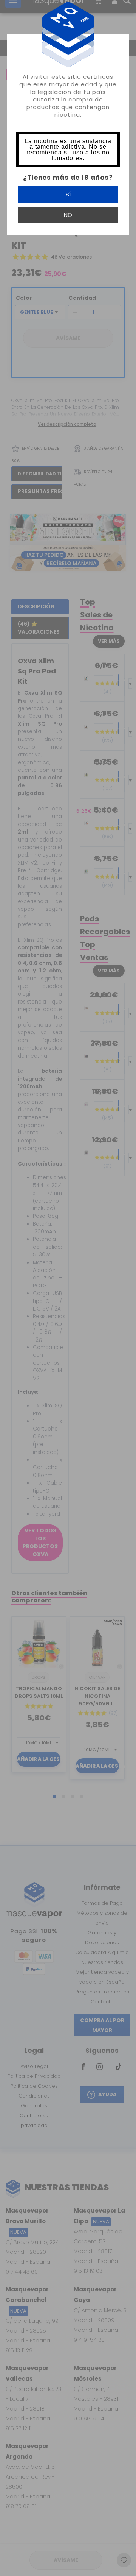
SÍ (68, 194)
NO (68, 215)
